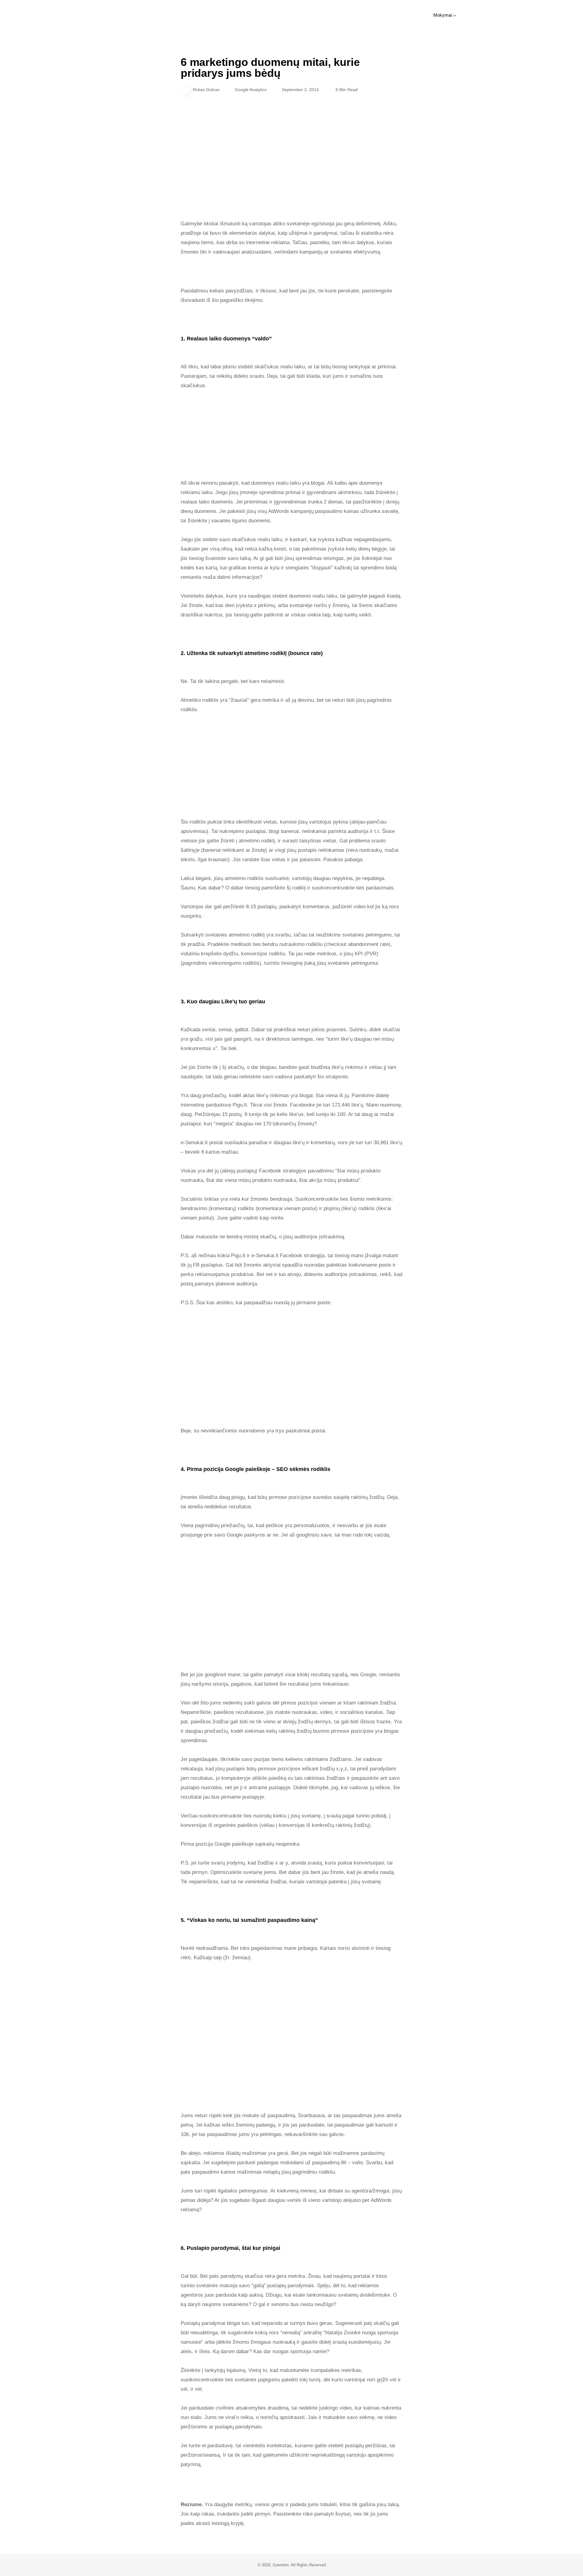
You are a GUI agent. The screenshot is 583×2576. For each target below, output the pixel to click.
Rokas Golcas (206, 90)
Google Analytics (251, 90)
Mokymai (443, 15)
